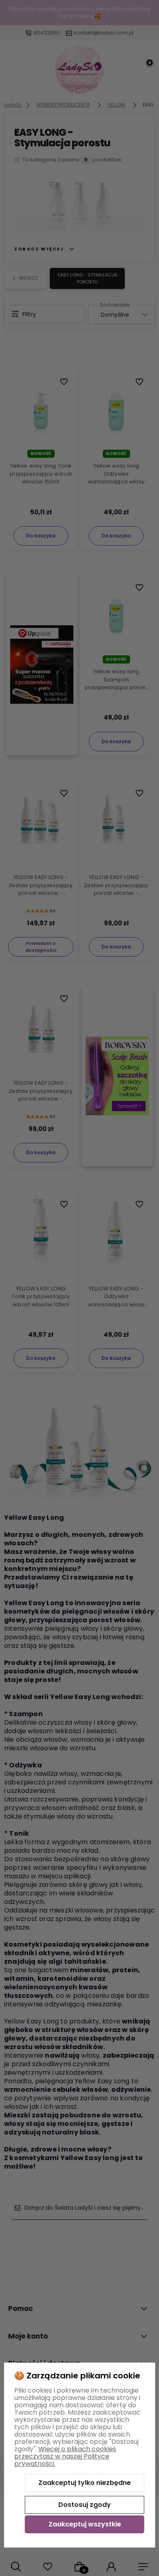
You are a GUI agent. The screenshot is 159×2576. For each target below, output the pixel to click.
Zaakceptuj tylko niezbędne (85, 2483)
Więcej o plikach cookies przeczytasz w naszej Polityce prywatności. (65, 2456)
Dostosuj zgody (85, 2505)
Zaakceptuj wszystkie (85, 2524)
